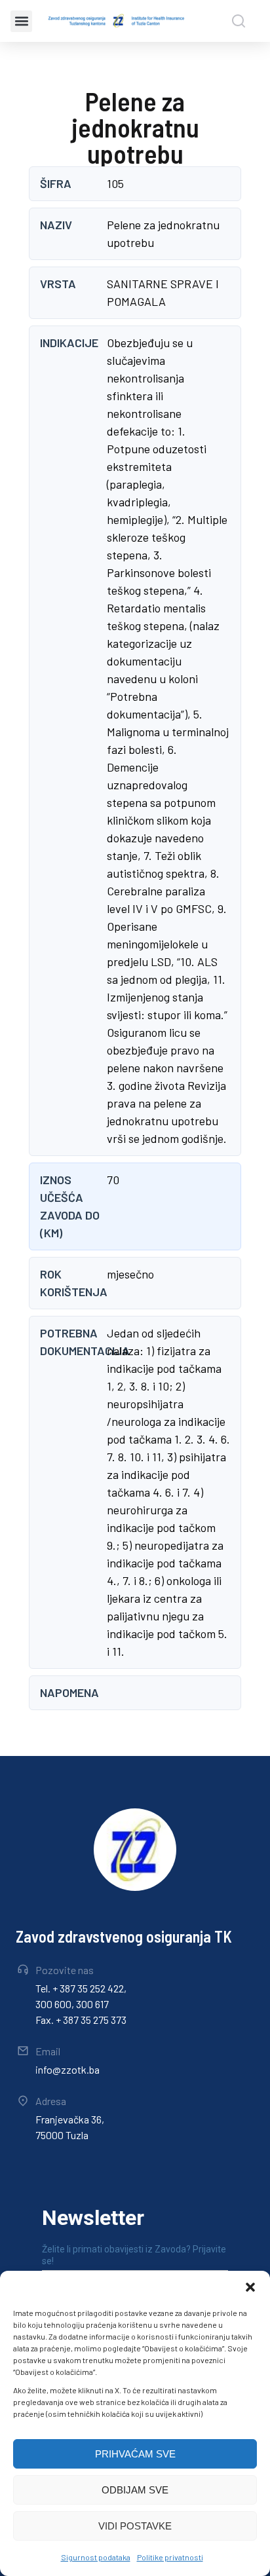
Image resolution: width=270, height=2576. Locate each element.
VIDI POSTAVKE (135, 2526)
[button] (250, 2287)
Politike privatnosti (170, 2557)
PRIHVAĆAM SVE (135, 2454)
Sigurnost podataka (96, 2557)
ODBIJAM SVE (135, 2490)
